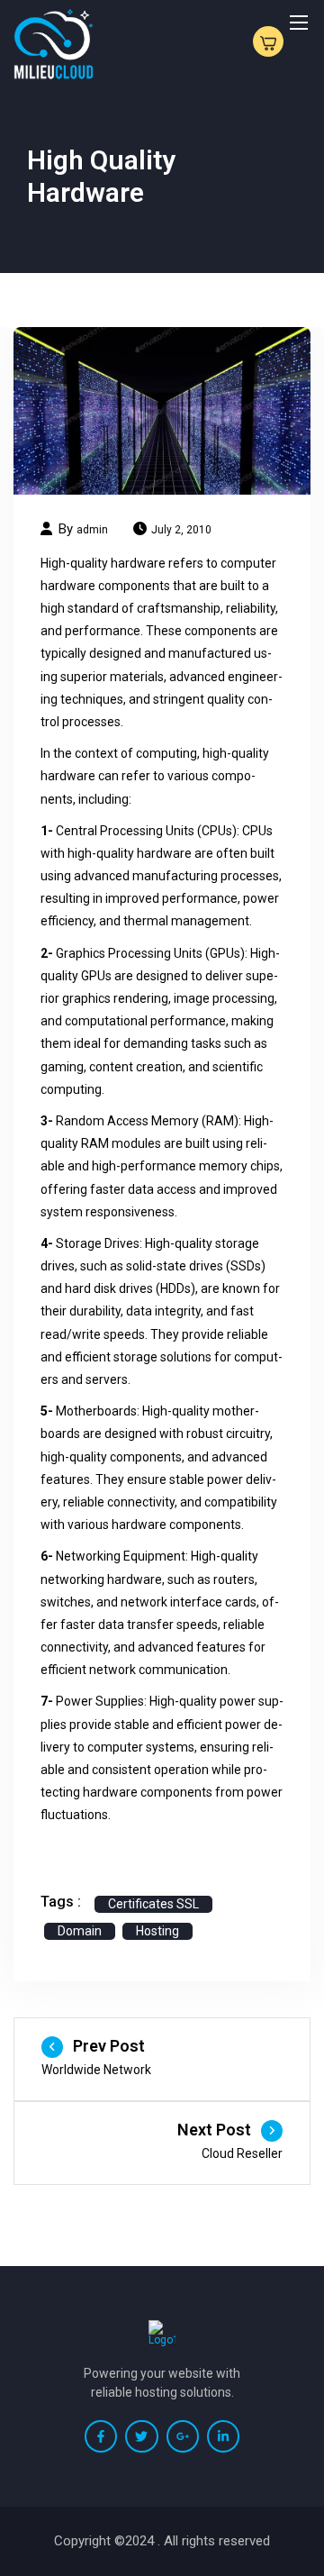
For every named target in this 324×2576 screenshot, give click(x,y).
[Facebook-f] (101, 2436)
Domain (80, 1931)
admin (92, 530)
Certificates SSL (153, 1904)
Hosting (157, 1931)
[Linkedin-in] (223, 2436)
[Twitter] (141, 2436)
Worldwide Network (96, 2070)
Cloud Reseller (242, 2153)
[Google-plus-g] (183, 2436)
